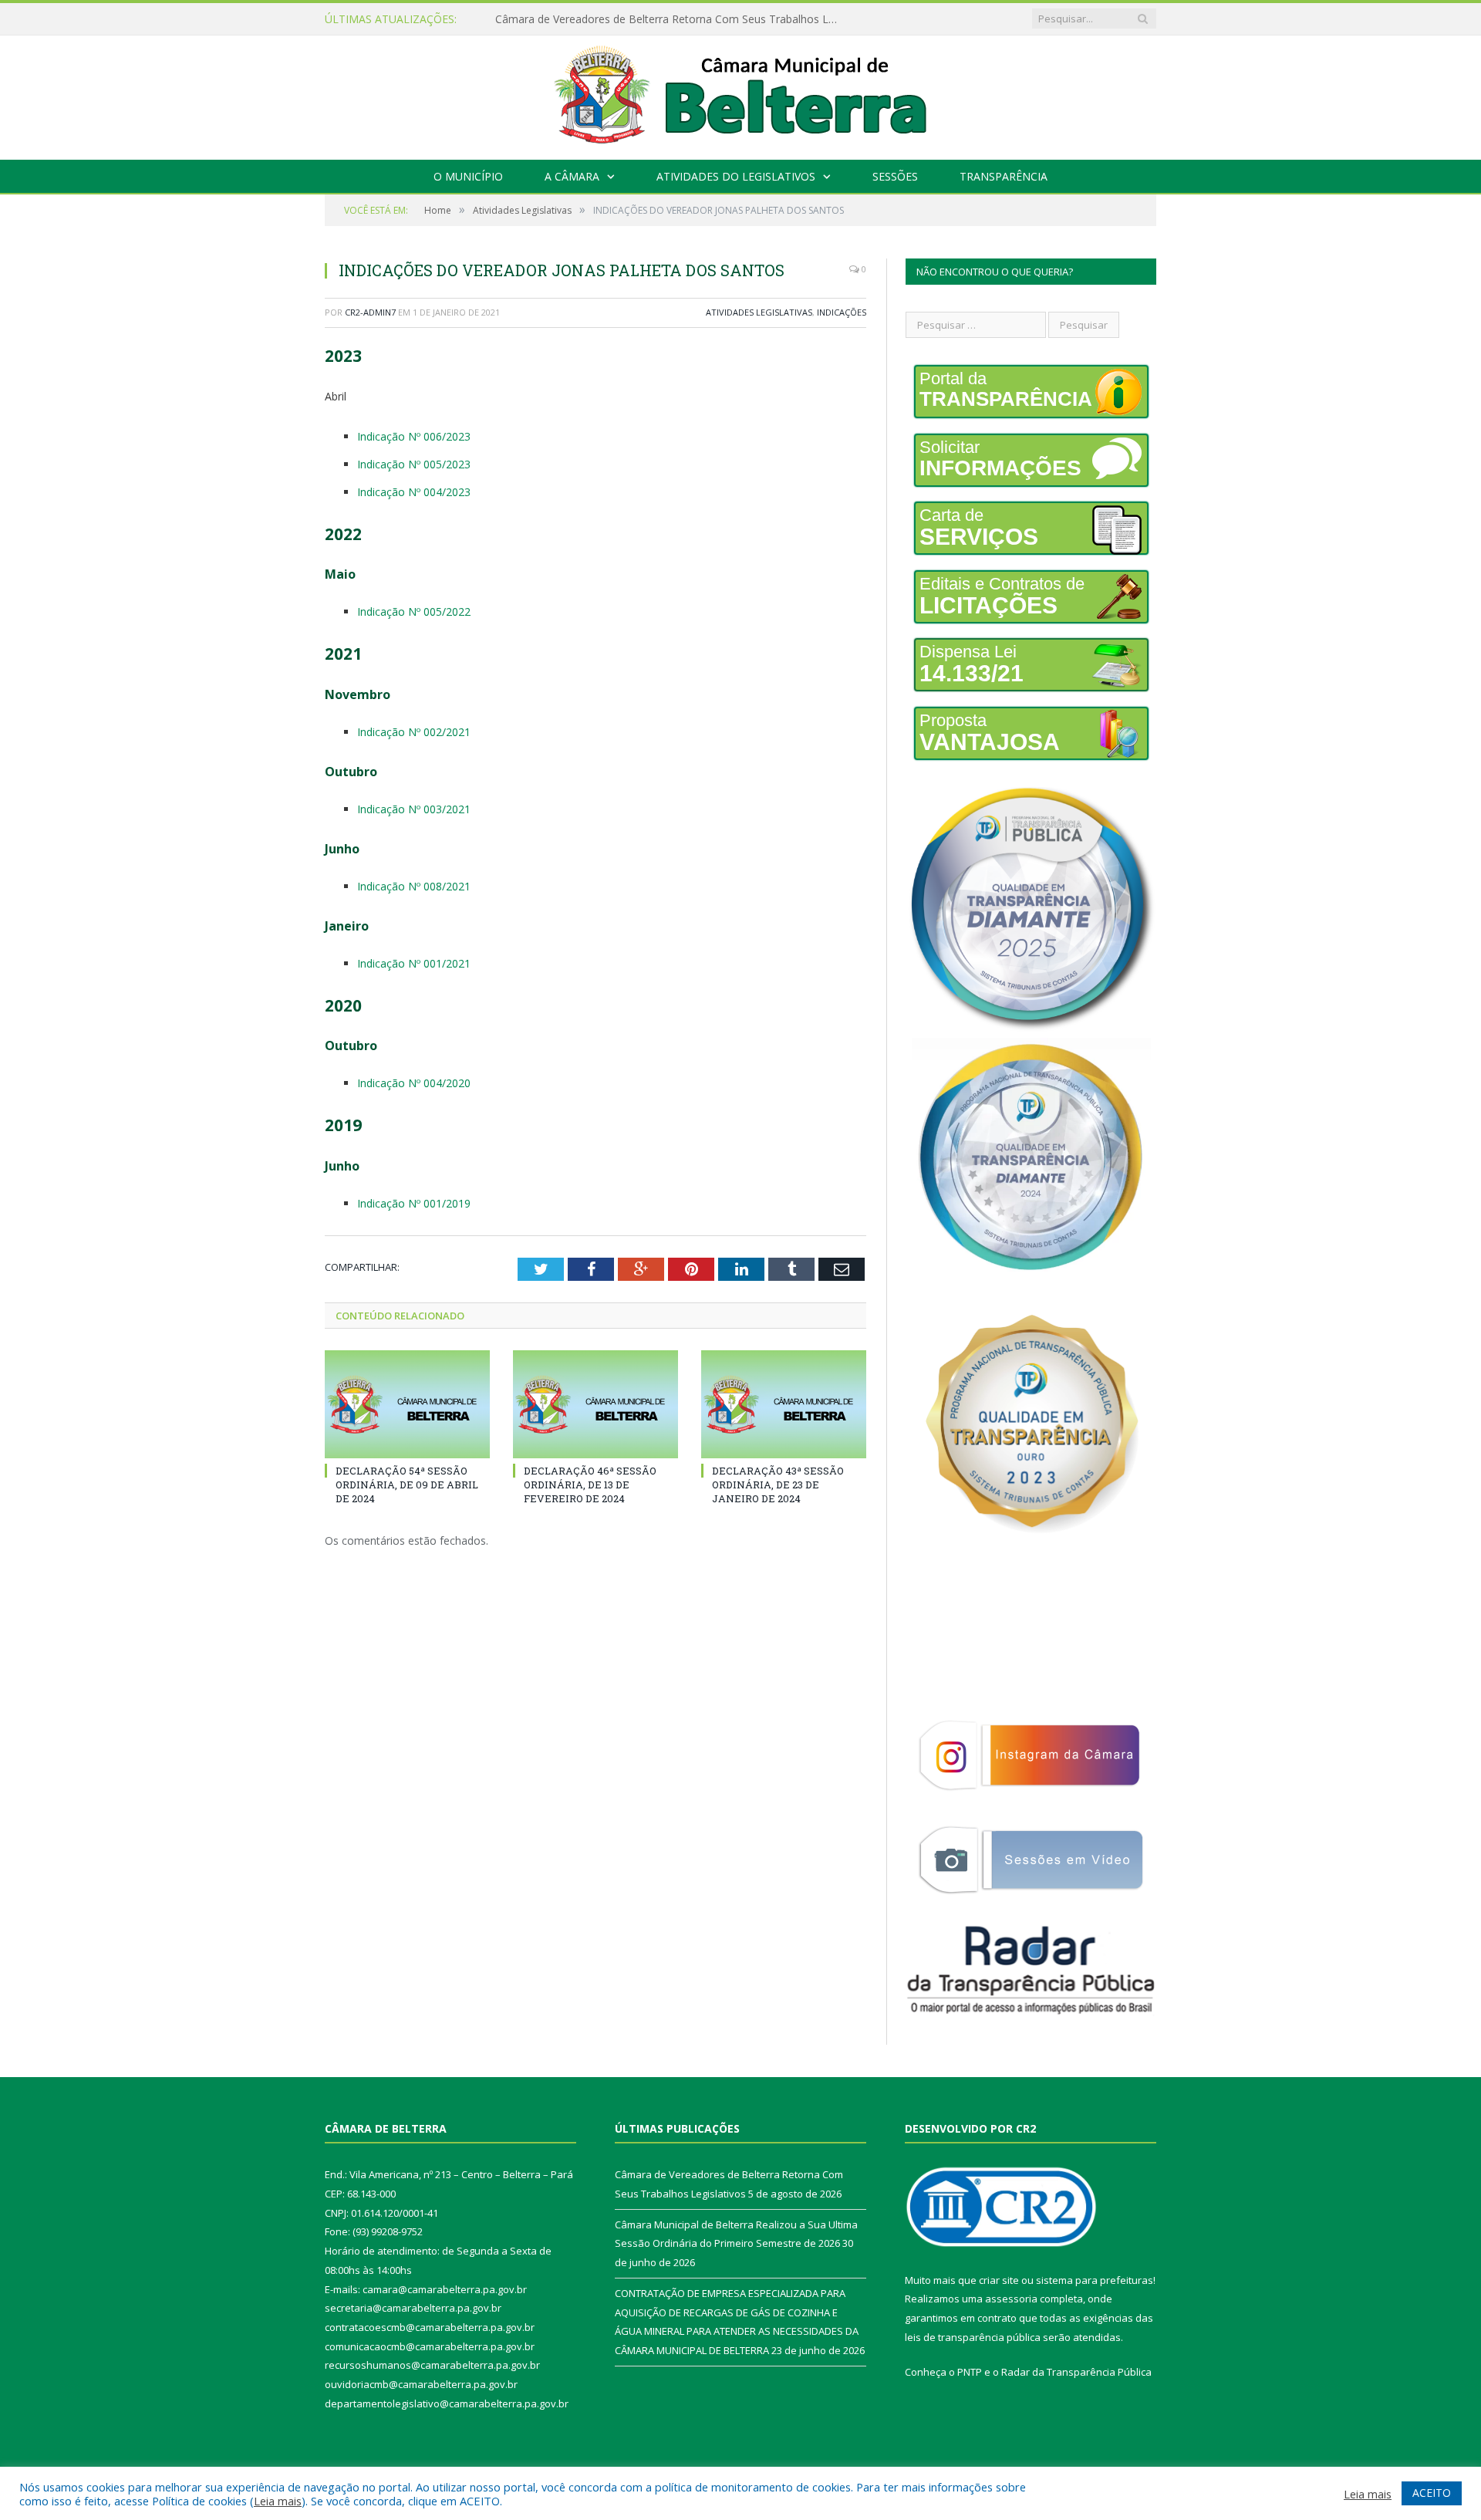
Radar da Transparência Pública (1076, 2372)
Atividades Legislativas (759, 312)
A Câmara (572, 176)
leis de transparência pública (973, 2337)
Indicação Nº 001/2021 (414, 963)
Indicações (842, 312)
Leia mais (278, 2501)
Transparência (1004, 176)
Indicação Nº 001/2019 (414, 1203)
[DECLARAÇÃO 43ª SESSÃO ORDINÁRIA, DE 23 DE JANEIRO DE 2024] (784, 1404)
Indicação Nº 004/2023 (414, 492)
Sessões (895, 176)
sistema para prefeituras (1095, 2280)
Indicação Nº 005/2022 (414, 611)
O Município (468, 176)
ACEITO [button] (1432, 2493)
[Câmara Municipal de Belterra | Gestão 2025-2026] (741, 94)
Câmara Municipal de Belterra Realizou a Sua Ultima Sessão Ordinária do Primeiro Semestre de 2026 (673, 19)
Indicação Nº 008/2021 (414, 886)
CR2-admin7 (370, 312)
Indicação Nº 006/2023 (414, 436)
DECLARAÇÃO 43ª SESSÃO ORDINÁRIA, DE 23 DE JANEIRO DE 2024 (778, 1485)
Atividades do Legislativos (736, 176)
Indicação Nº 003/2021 (414, 809)
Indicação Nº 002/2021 (414, 732)
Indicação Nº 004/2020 (414, 1083)
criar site (999, 2280)
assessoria (1011, 2299)
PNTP (970, 2372)
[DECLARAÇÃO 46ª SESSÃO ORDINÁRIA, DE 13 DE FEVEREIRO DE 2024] (595, 1404)
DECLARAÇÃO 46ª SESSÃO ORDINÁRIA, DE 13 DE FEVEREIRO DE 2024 (590, 1485)
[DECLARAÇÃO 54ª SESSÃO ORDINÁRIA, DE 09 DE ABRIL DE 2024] (407, 1404)
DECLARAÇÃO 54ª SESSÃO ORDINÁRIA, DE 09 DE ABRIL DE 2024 (407, 1485)
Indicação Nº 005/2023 (414, 464)
